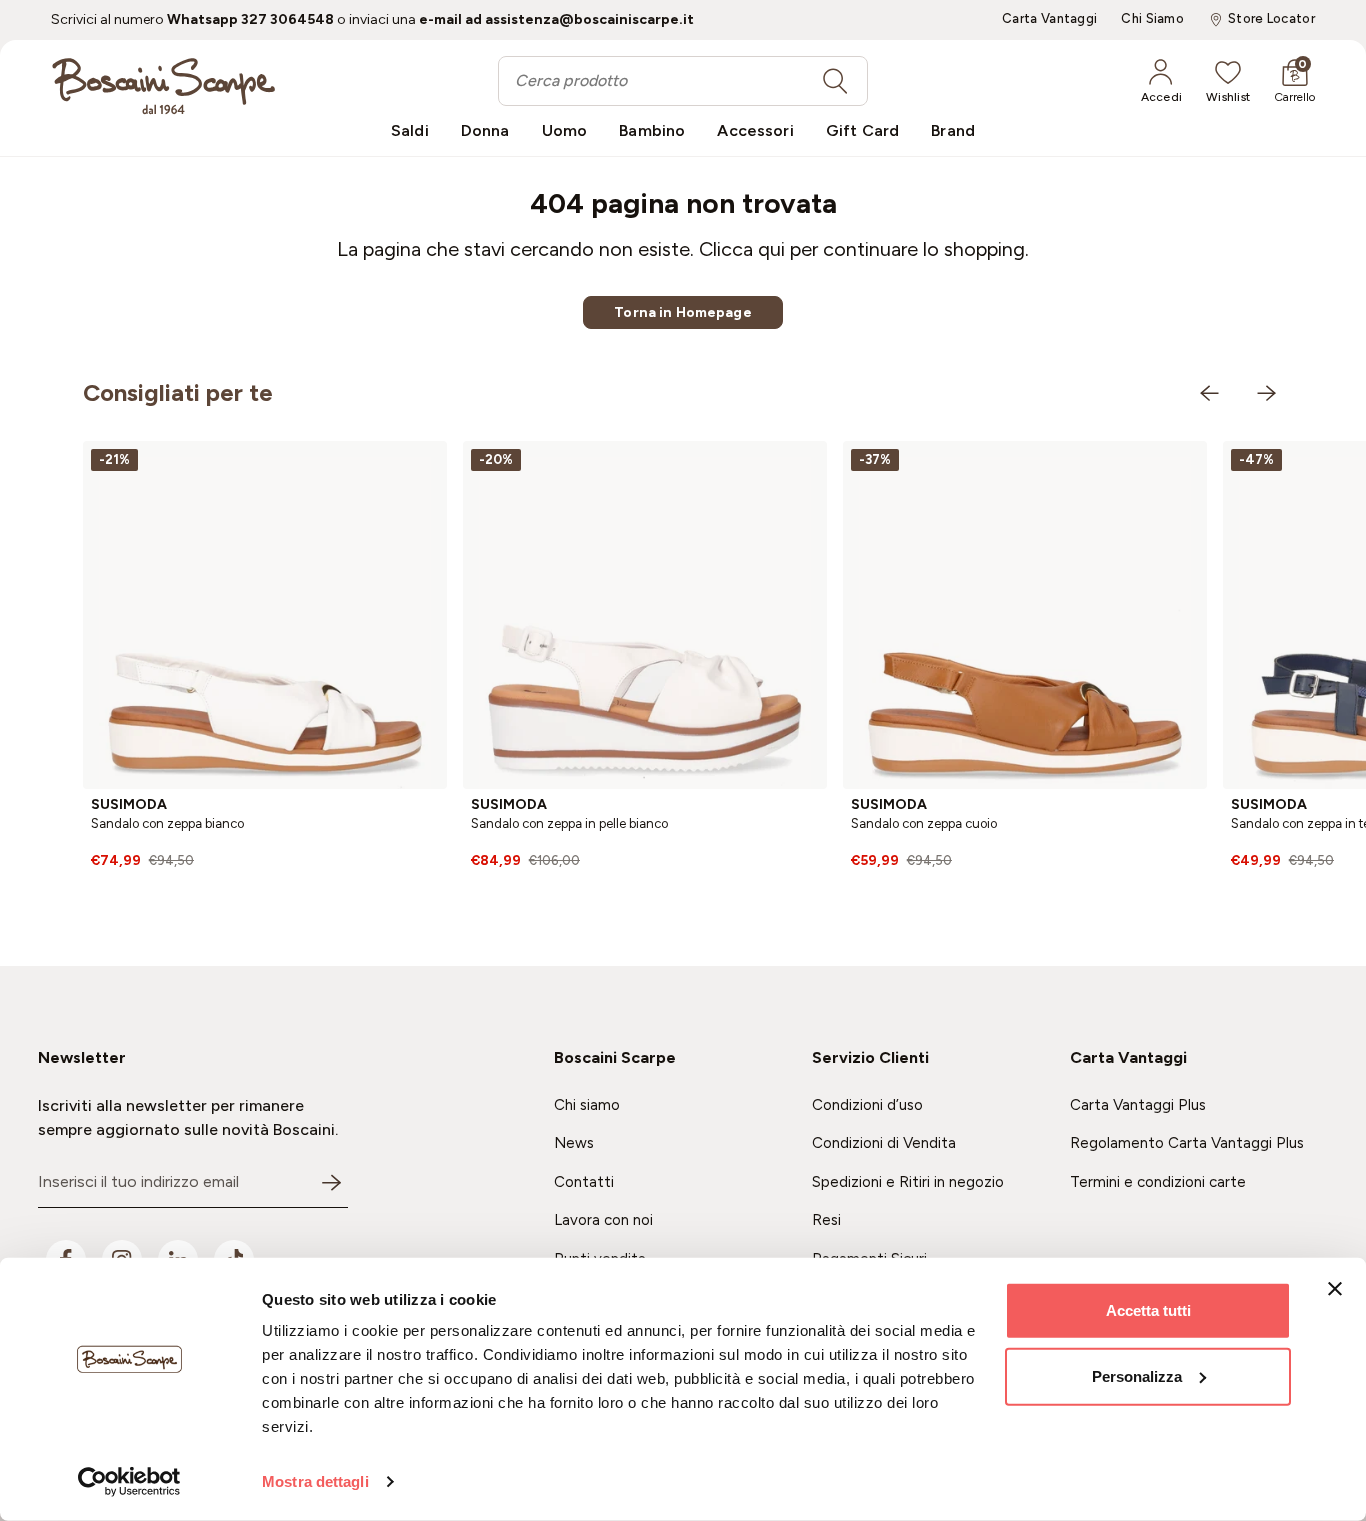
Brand (953, 130)
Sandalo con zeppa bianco (167, 823)
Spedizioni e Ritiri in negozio (908, 1182)
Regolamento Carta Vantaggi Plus (1187, 1143)
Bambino (652, 130)
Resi (826, 1220)
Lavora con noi (603, 1220)
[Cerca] (835, 81)
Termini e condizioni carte (1158, 1182)
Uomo (565, 130)
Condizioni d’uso (867, 1105)
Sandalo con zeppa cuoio (924, 823)
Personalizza (1137, 1375)
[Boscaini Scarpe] (163, 86)
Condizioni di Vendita (884, 1143)
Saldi (410, 130)
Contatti (584, 1182)
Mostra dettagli (315, 1481)
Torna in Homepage (682, 312)
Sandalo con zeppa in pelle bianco (569, 823)
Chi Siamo (1152, 19)
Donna (485, 130)
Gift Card (862, 130)
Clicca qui (742, 249)
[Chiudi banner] (1335, 1289)
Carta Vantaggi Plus (1138, 1105)
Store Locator (1271, 19)
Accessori (755, 130)
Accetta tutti (1148, 1310)
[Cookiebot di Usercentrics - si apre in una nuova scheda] (129, 1482)
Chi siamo (587, 1105)
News (574, 1143)
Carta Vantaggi (1049, 19)
